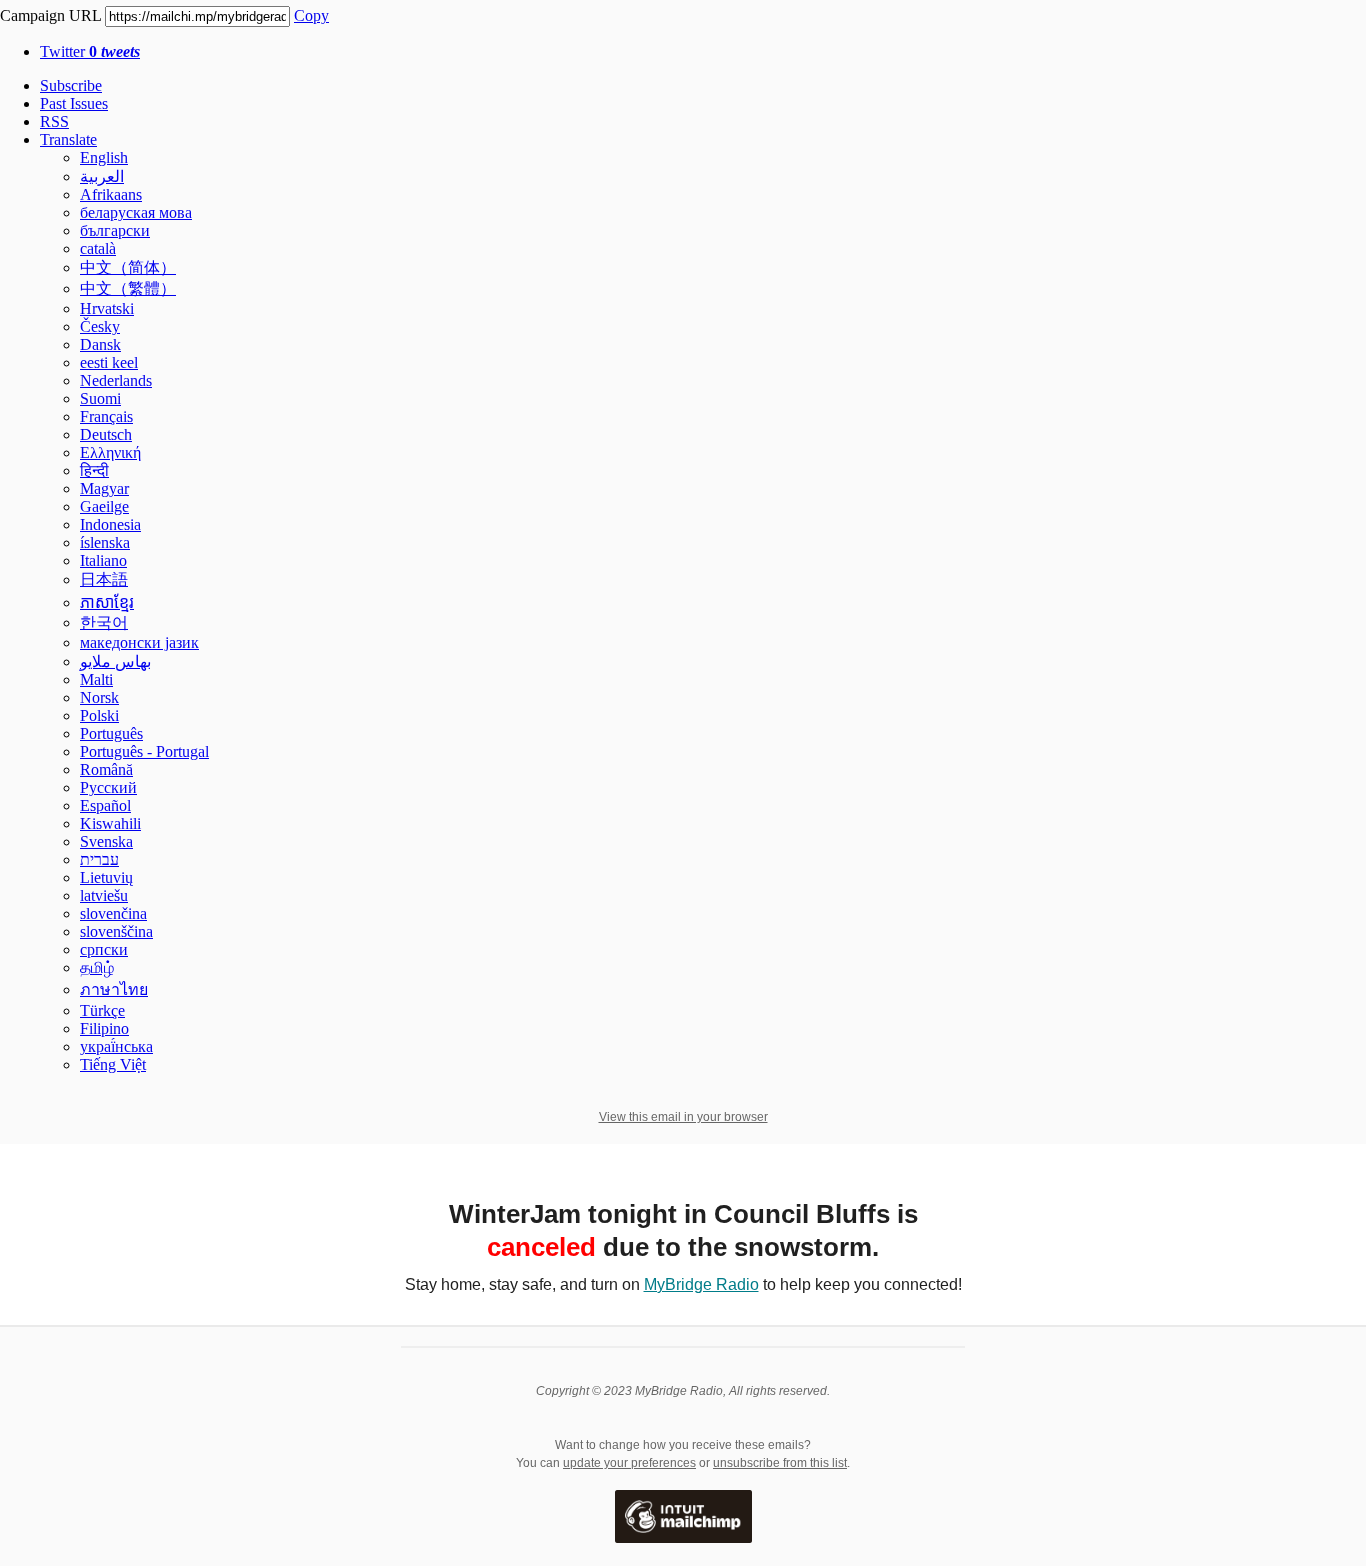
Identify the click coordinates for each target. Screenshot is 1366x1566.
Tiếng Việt (113, 1064)
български (115, 230)
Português (111, 733)
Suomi (100, 398)
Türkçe (102, 1010)
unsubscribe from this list (780, 1463)
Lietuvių (106, 877)
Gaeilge (104, 506)
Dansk (100, 344)
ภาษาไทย (114, 989)
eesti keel (109, 362)
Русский (108, 787)
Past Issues (74, 103)
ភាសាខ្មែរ (107, 602)
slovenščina (116, 931)
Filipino (104, 1028)
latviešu (104, 895)
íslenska (105, 542)
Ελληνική (110, 452)
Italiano (103, 560)
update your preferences (629, 1463)
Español (105, 805)
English (104, 157)
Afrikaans (111, 194)
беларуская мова (136, 212)
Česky (100, 326)
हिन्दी (94, 470)
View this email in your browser (683, 1117)
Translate (68, 139)
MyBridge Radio (701, 1284)
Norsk (99, 697)
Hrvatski (107, 308)
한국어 (104, 622)
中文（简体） (128, 267)
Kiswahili (110, 823)
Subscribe (71, 85)
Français (106, 416)
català (98, 248)
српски (104, 949)
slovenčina (113, 913)
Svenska (106, 841)
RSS (54, 121)
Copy (311, 15)
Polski (99, 715)
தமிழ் (97, 967)
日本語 (104, 579)
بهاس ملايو (115, 661)
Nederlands (116, 380)
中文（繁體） (128, 288)
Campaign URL (50, 15)
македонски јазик (139, 642)
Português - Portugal (144, 751)
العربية (102, 176)
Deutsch (106, 434)
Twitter (90, 51)
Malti (96, 679)
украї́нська (116, 1046)
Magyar (104, 488)
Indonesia (110, 524)
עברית (99, 859)
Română (106, 769)
